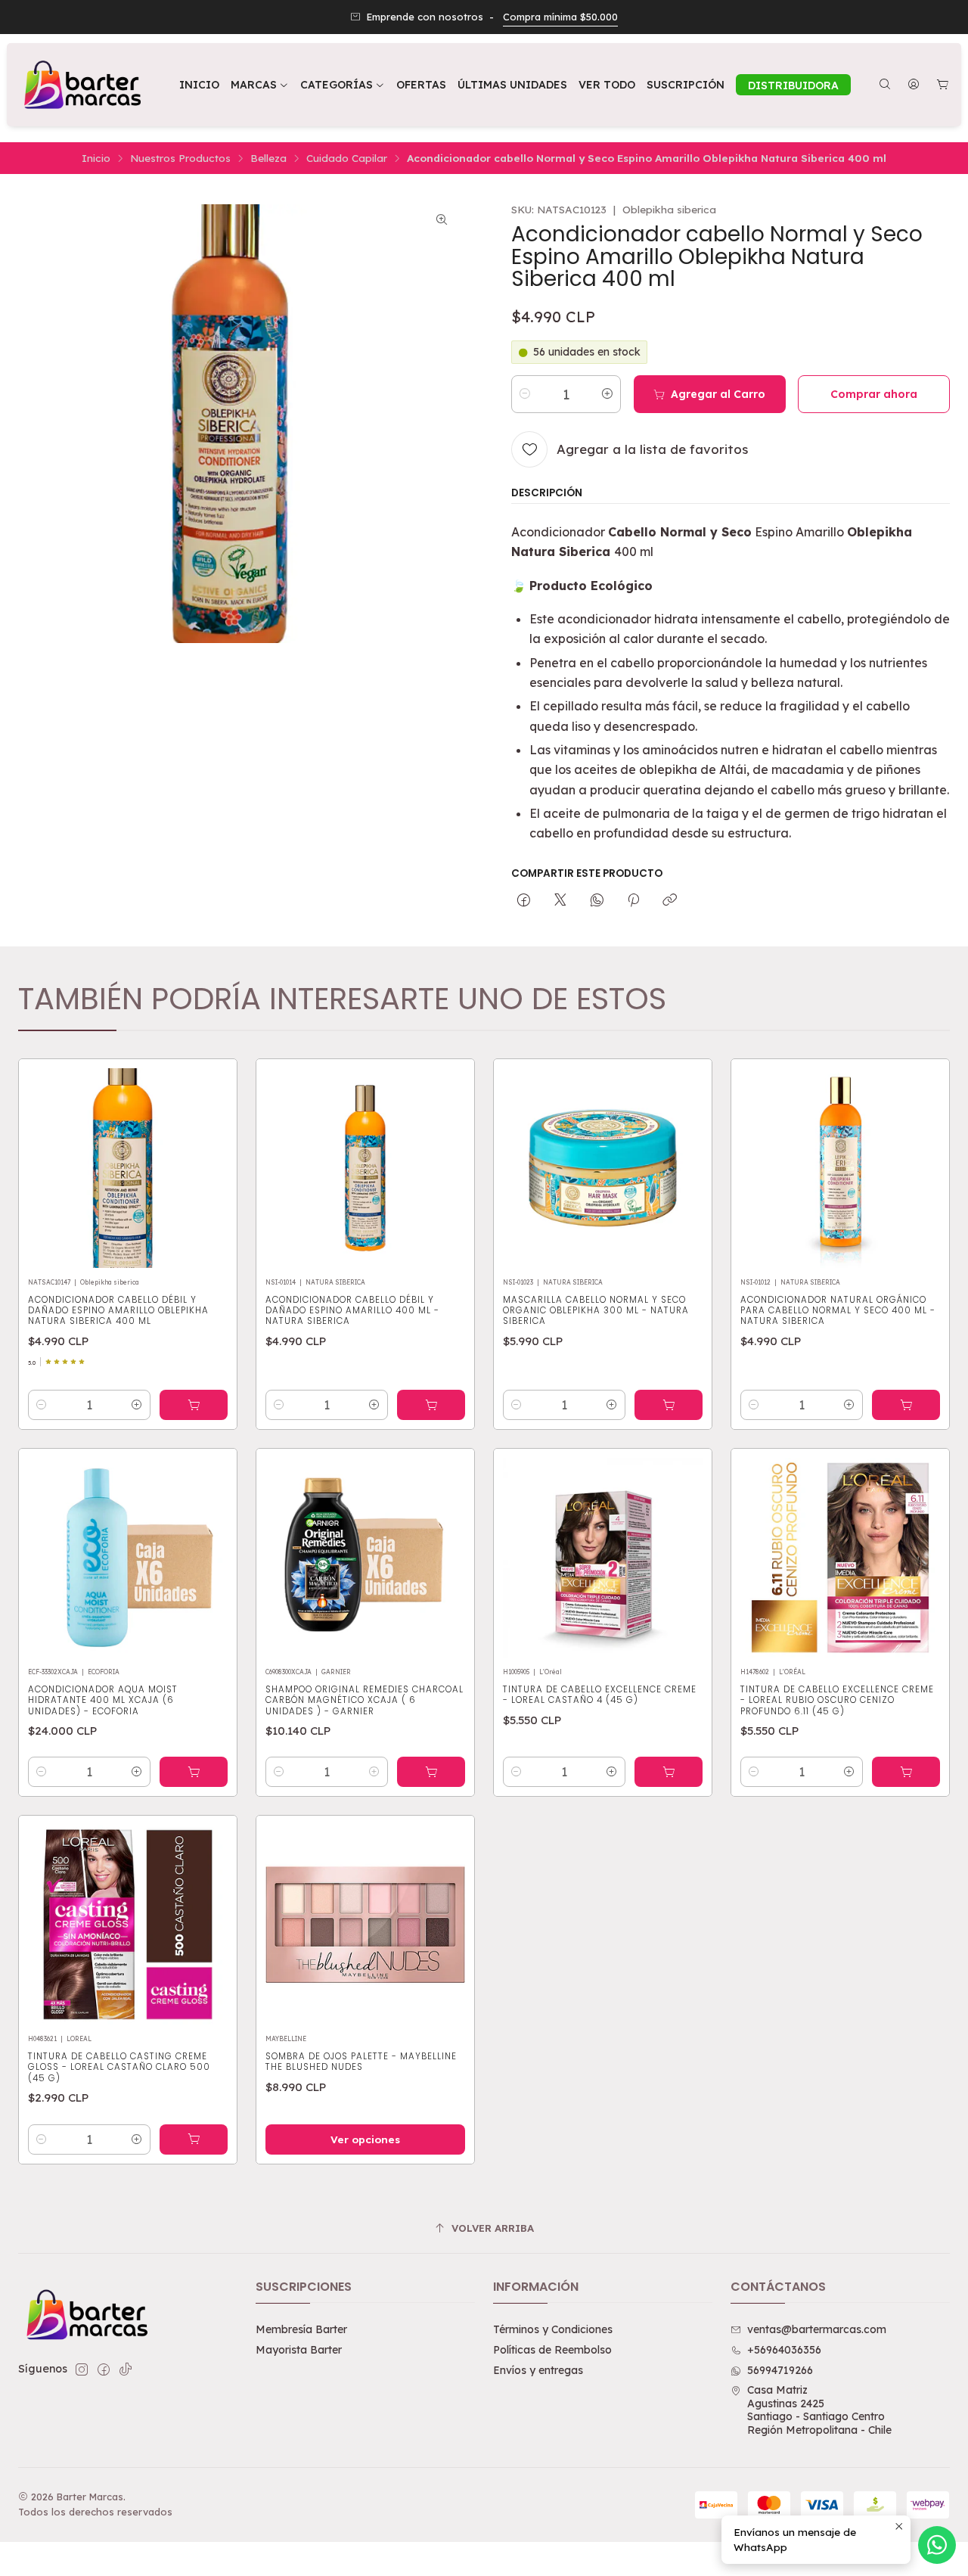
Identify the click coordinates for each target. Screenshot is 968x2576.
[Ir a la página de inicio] (81, 85)
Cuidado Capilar (347, 158)
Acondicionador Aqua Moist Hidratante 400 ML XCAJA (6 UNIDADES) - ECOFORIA (103, 1700)
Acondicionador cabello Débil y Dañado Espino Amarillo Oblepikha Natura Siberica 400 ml (118, 1311)
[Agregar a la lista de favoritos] (209, 1164)
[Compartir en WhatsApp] (597, 900)
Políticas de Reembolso (552, 2350)
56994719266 (780, 2370)
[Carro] (943, 85)
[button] (343, 85)
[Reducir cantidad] (525, 393)
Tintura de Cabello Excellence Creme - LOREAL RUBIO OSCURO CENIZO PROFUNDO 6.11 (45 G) (837, 1700)
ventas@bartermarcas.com (817, 2329)
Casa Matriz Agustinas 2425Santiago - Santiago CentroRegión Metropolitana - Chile (819, 2410)
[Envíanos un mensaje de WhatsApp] (937, 2545)
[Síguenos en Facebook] (104, 2369)
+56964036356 (784, 2350)
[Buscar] (885, 85)
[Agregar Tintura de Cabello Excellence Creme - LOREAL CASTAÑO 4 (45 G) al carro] (669, 1772)
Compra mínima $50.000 (560, 17)
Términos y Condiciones (553, 2329)
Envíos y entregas (538, 2370)
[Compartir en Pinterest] (633, 900)
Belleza (268, 158)
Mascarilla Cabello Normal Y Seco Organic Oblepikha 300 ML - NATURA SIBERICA (596, 1311)
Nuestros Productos (180, 158)
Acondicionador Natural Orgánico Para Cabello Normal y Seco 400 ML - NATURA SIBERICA (838, 1311)
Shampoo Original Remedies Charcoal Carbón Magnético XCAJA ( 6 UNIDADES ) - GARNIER (365, 1700)
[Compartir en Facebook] (524, 900)
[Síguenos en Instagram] (82, 2369)
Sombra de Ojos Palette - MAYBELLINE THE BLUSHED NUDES (361, 2062)
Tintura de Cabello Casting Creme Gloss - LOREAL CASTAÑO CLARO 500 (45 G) (119, 2067)
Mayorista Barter (299, 2350)
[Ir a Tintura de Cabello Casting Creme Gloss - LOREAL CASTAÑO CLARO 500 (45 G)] (128, 1925)
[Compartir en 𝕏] (560, 900)
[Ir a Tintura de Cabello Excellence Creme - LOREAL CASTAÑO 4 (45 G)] (603, 1558)
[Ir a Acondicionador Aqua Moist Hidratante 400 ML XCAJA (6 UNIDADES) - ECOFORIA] (128, 1558)
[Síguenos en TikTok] (126, 2369)
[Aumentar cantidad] (607, 393)
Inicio (96, 158)
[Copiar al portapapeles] (670, 900)
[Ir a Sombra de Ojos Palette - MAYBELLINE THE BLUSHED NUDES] (365, 1925)
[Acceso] (914, 85)
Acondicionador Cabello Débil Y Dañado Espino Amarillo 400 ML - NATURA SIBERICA (352, 1311)
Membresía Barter (301, 2329)
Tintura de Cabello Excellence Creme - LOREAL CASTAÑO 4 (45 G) (600, 1695)
